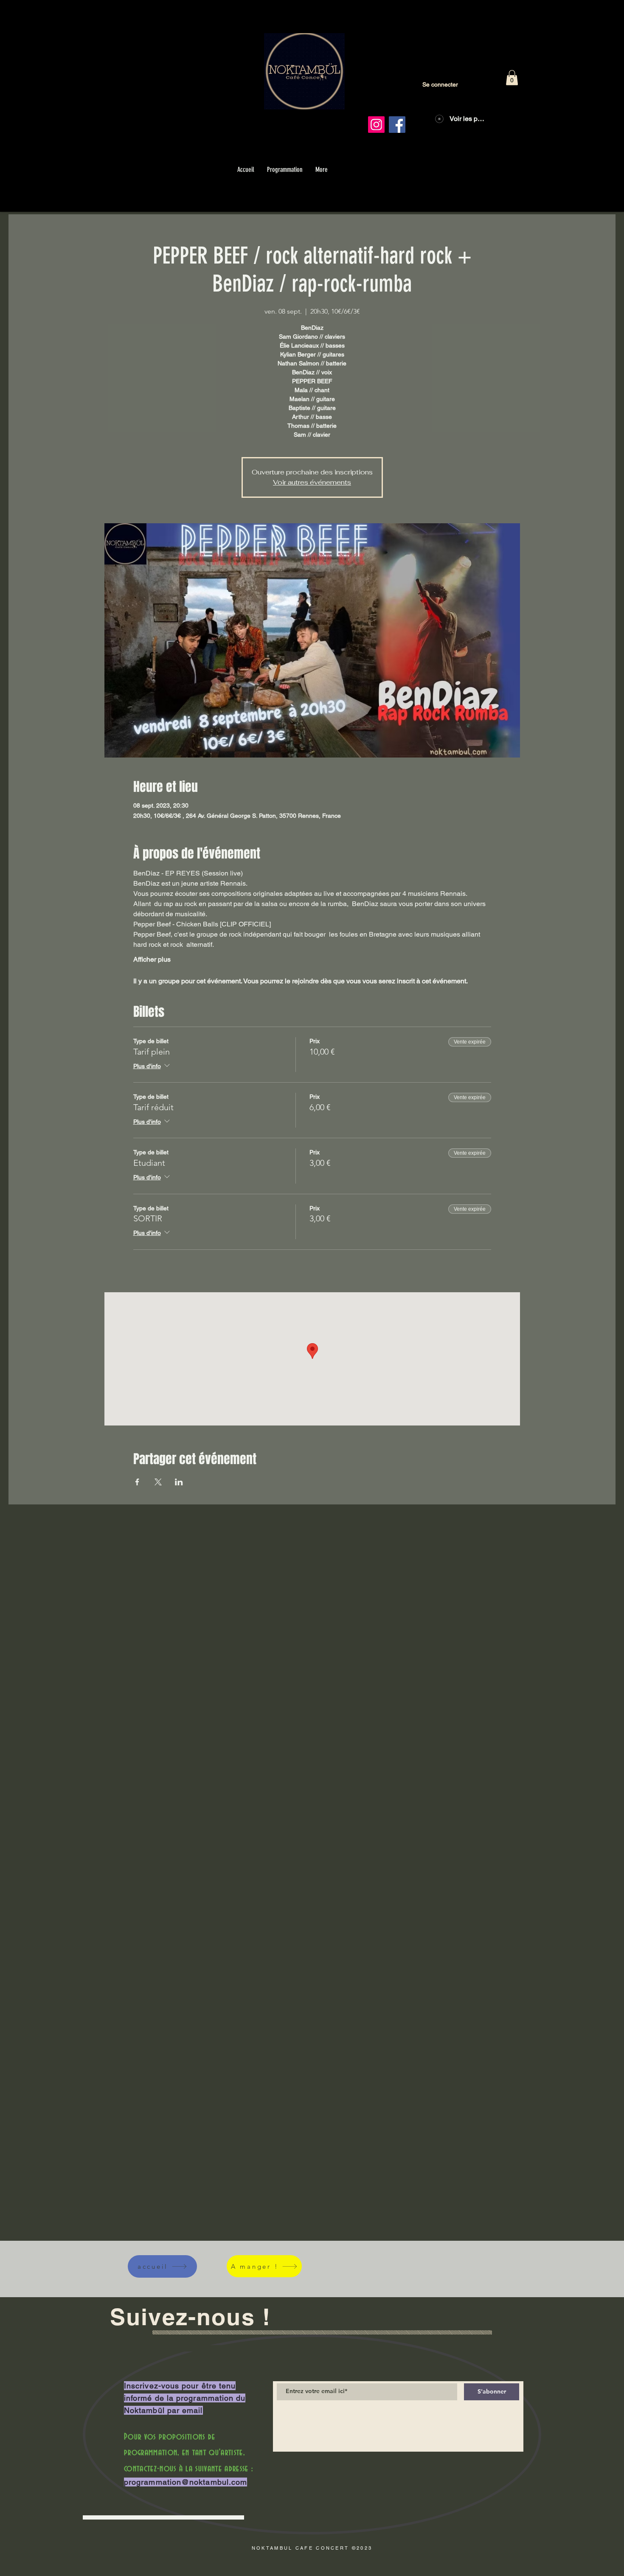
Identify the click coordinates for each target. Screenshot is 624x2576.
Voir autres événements (312, 482)
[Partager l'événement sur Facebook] (137, 1482)
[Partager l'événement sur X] (158, 1482)
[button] (512, 78)
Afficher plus (152, 959)
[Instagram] (376, 125)
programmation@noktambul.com (186, 2482)
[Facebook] (397, 125)
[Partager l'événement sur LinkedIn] (179, 1482)
